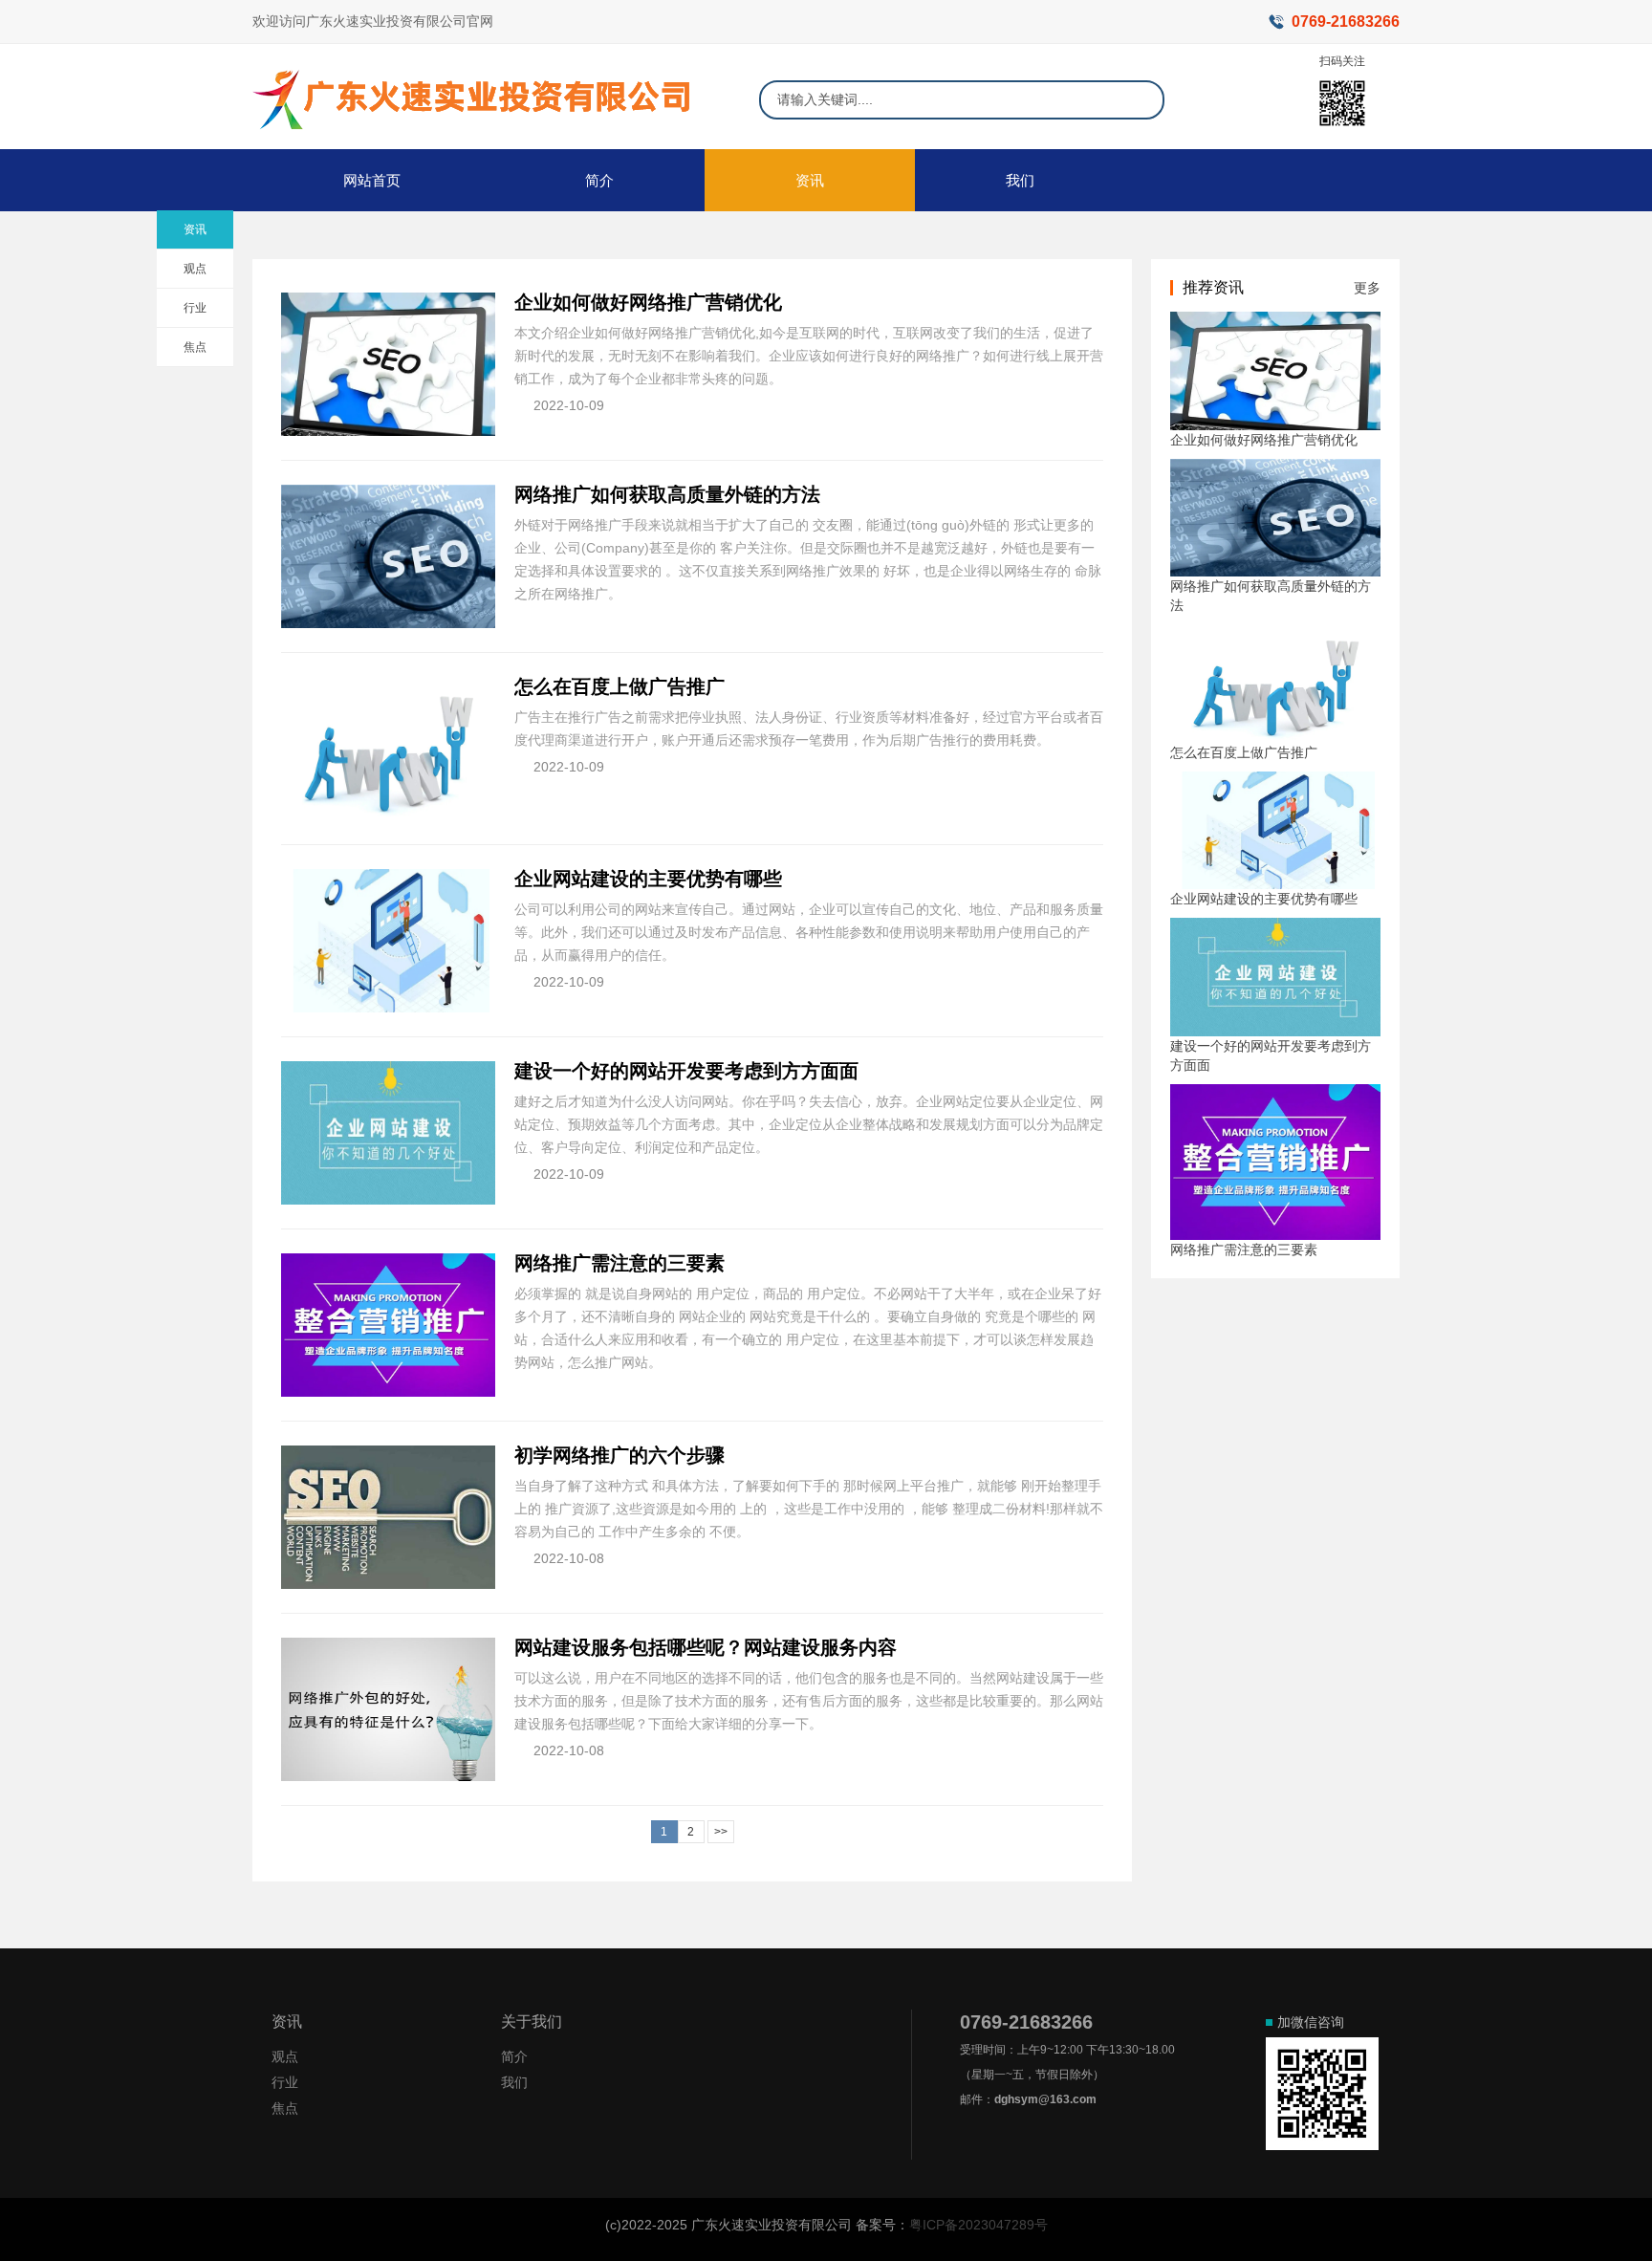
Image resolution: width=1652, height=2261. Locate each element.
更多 (1367, 288)
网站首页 (372, 180)
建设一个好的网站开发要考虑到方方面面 (686, 1071)
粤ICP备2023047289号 (978, 2225)
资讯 (810, 180)
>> (721, 1832)
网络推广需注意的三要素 (619, 1263)
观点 (195, 269)
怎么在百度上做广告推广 (619, 686)
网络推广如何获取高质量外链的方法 (667, 494)
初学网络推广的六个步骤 (619, 1455)
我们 (1020, 180)
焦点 (195, 347)
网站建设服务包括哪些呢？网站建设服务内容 (706, 1647)
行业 (195, 308)
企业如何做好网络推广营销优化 (648, 302)
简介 (599, 180)
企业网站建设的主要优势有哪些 (648, 879)
